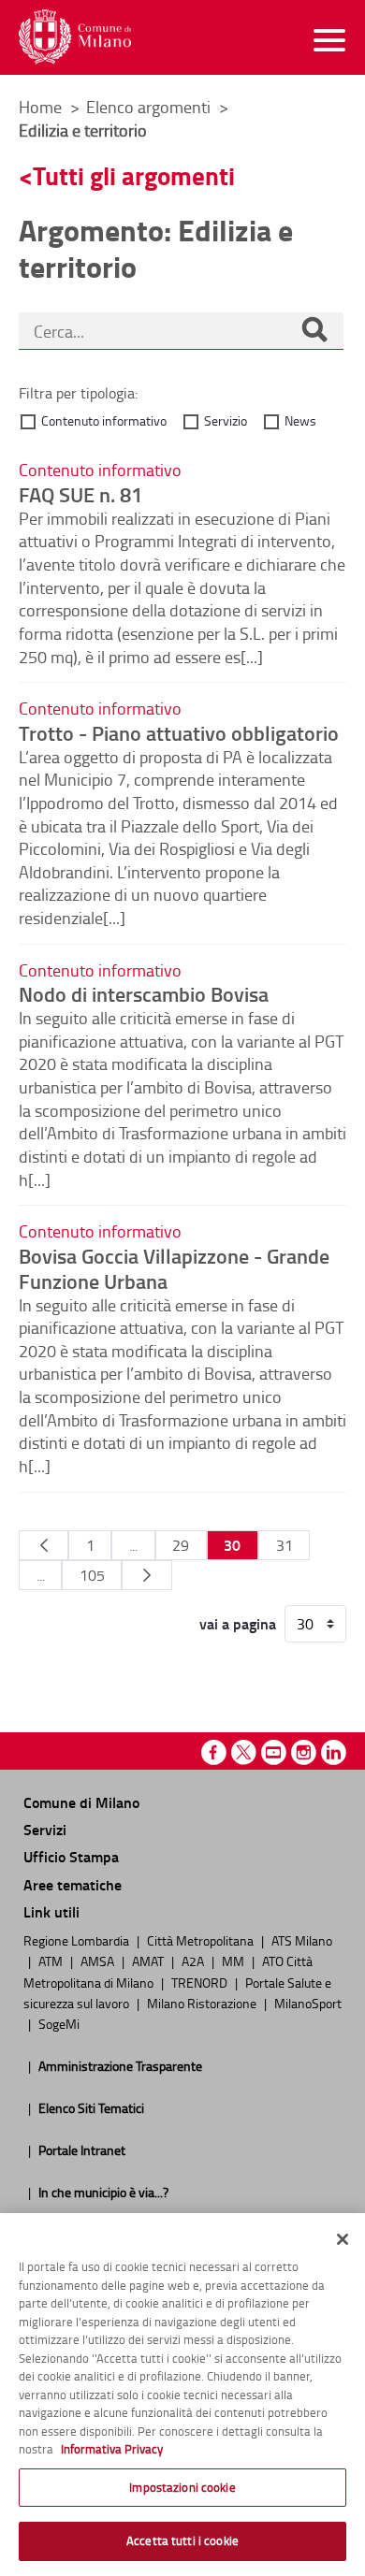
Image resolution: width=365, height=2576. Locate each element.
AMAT (149, 1961)
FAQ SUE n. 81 (80, 494)
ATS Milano (302, 1940)
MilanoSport (308, 2003)
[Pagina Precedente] (44, 1545)
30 (232, 1545)
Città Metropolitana (202, 1940)
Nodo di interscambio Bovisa (144, 993)
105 (92, 1575)
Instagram (304, 1752)
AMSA (99, 1961)
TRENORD (201, 1982)
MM (234, 1961)
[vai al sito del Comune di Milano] (75, 37)
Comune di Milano (81, 1802)
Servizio (226, 420)
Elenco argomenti (150, 107)
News (300, 420)
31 (285, 1545)
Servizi (45, 1829)
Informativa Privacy (112, 2449)
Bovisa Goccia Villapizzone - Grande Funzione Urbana (174, 1268)
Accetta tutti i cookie (182, 2540)
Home (40, 107)
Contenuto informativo (104, 420)
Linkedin (334, 1752)
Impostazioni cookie (182, 2487)
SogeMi (59, 2023)
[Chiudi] (343, 2239)
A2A (194, 1961)
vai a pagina (238, 1624)
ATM (52, 1961)
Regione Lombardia (78, 1940)
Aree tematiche (73, 1884)
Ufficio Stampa (71, 1856)
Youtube (274, 1752)
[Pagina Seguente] (146, 1575)
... (133, 1545)
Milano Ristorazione (203, 2003)
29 (181, 1545)
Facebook (214, 1752)
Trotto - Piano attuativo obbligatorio (179, 732)
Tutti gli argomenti (134, 175)
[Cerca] (314, 331)
